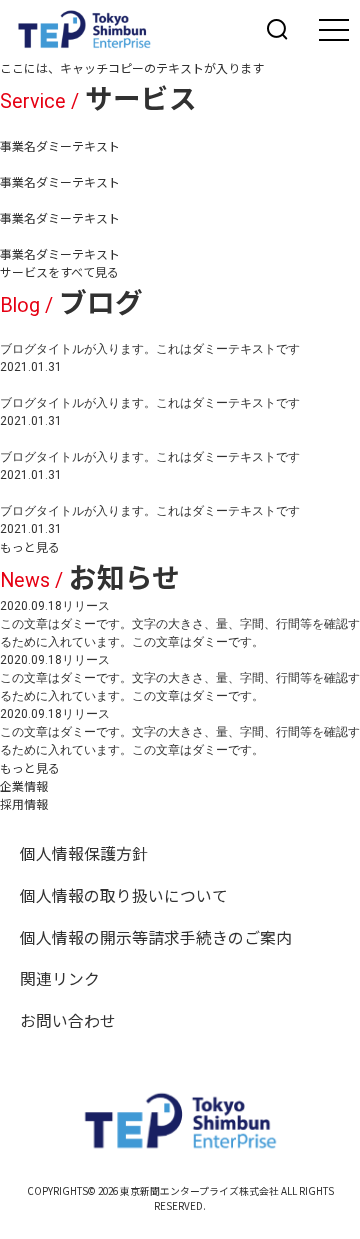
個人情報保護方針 (84, 853)
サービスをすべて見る (59, 271)
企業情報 (24, 785)
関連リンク (60, 978)
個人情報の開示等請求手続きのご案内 (156, 937)
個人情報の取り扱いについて (124, 895)
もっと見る (30, 546)
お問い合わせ (68, 1020)
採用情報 (24, 803)
